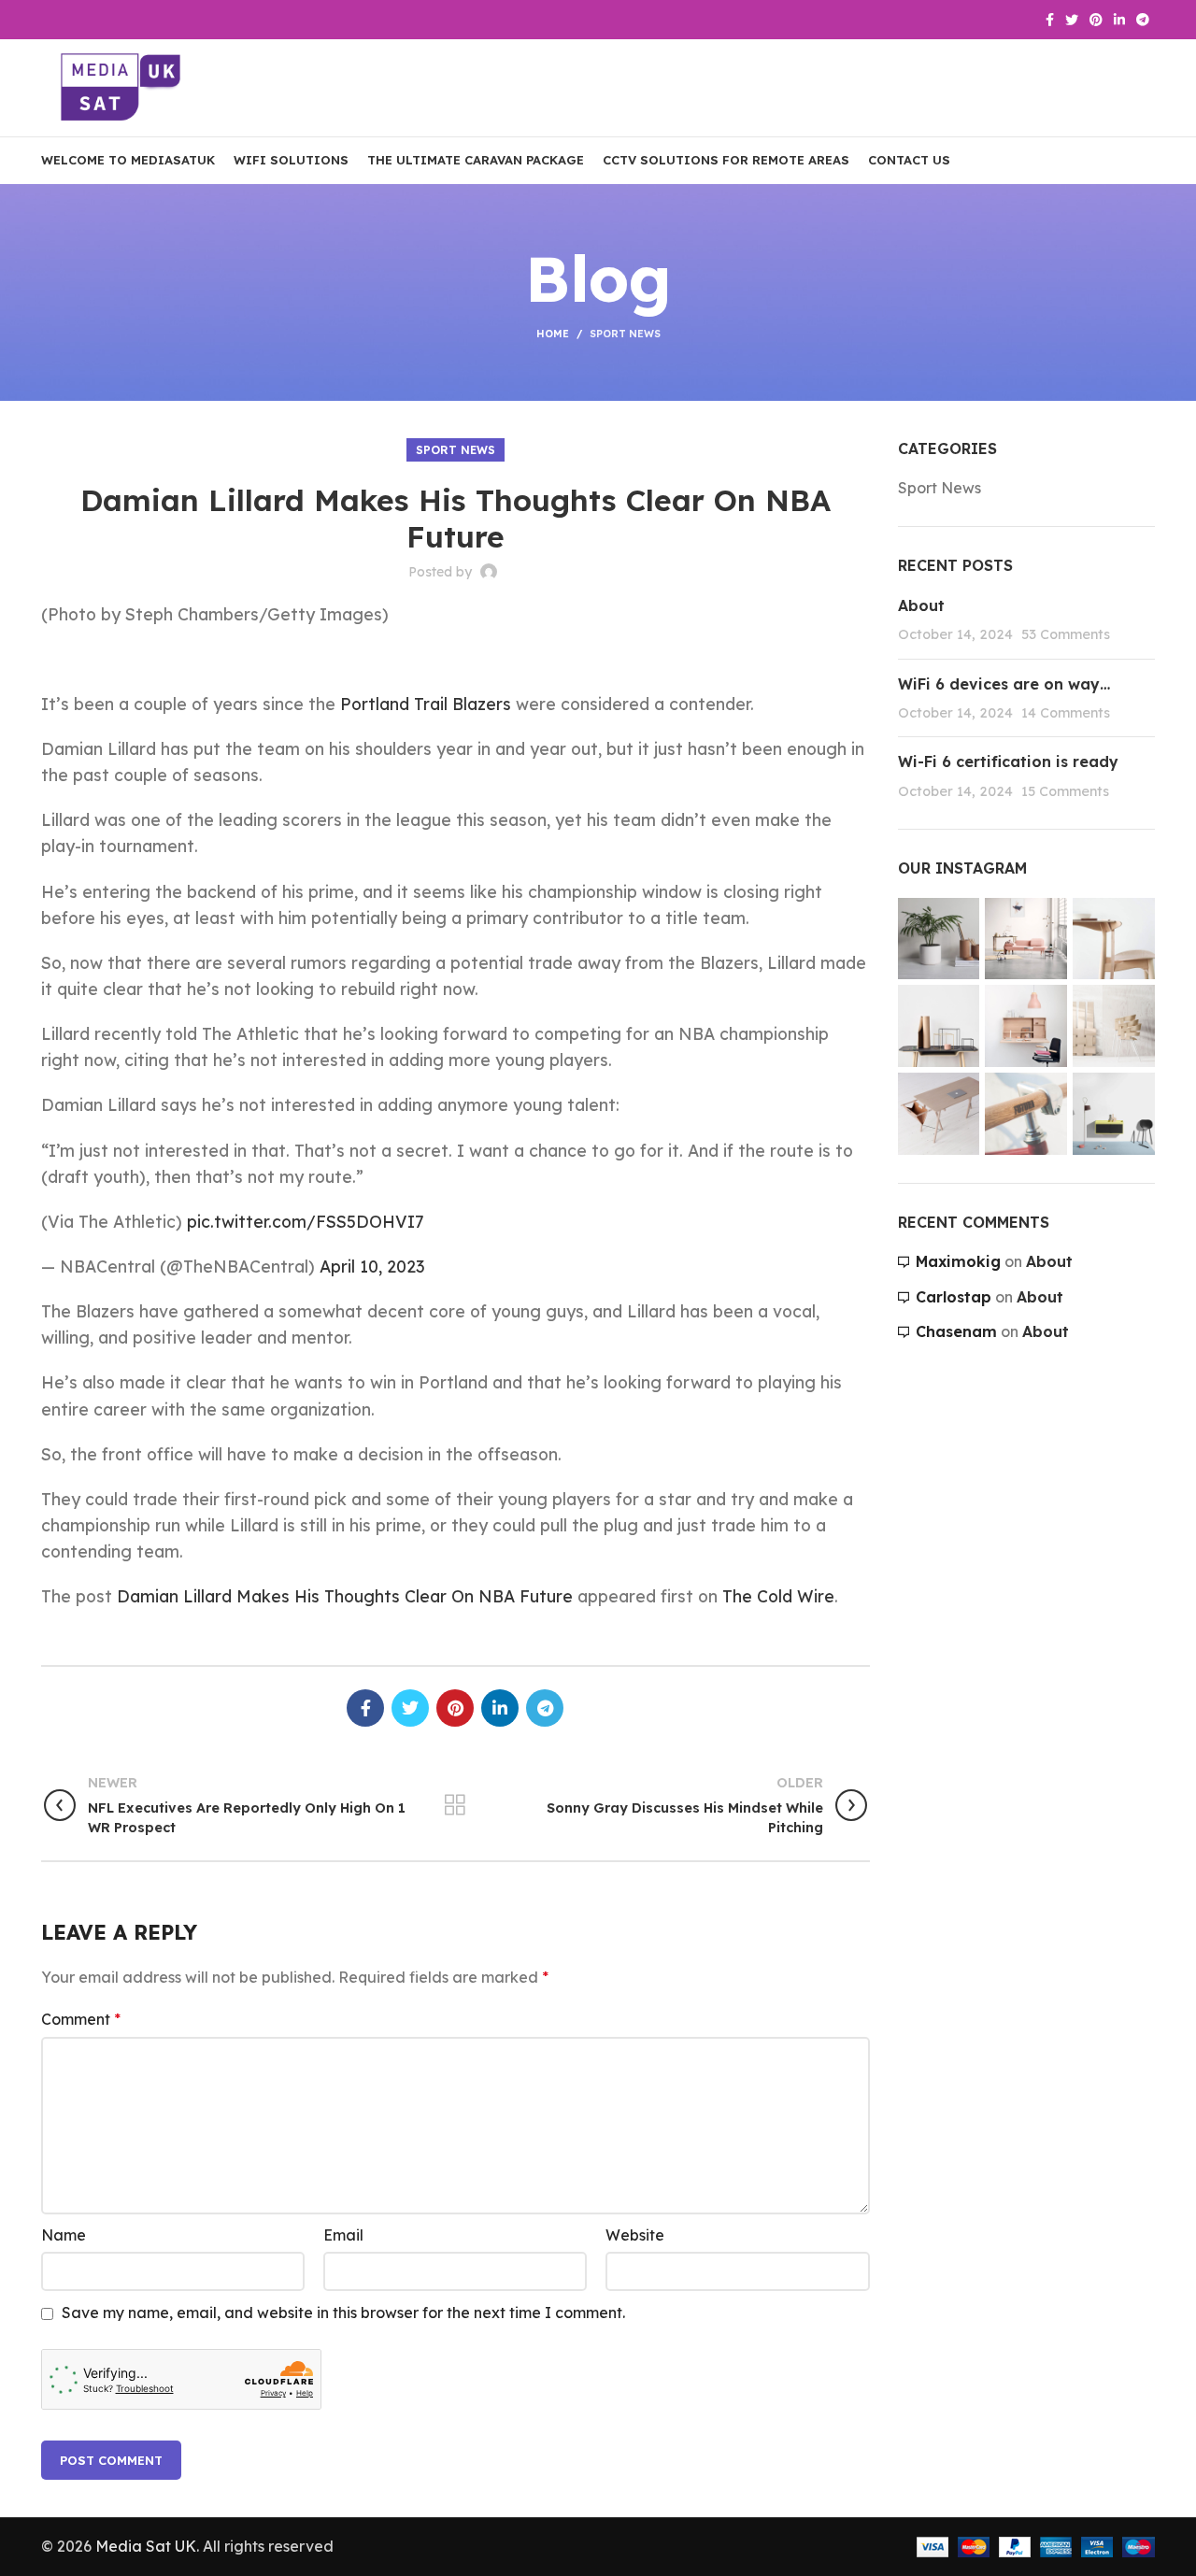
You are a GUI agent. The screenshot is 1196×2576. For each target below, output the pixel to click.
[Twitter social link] (1072, 20)
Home (553, 334)
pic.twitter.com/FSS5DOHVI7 (306, 1221)
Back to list (456, 1805)
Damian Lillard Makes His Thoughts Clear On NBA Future (345, 1596)
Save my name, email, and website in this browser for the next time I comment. (343, 2313)
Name (64, 2235)
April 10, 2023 (372, 1266)
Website (635, 2235)
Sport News (625, 334)
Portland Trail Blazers (426, 704)
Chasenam (956, 1331)
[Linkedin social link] (1119, 20)
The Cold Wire (778, 1596)
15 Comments (1065, 791)
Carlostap (954, 1297)
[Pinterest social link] (1096, 20)
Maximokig (958, 1261)
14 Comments (1066, 713)
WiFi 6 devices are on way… (1004, 684)
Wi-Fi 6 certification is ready (1008, 761)
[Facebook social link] (1050, 20)
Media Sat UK (146, 2546)
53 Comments (1066, 634)
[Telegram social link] (1143, 20)
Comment (81, 2019)
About (921, 605)
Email (343, 2235)
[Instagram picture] (939, 939)
